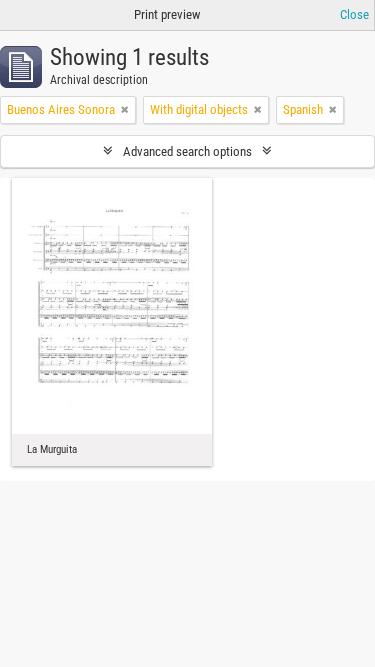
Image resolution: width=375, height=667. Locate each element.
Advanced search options (187, 151)
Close (354, 14)
